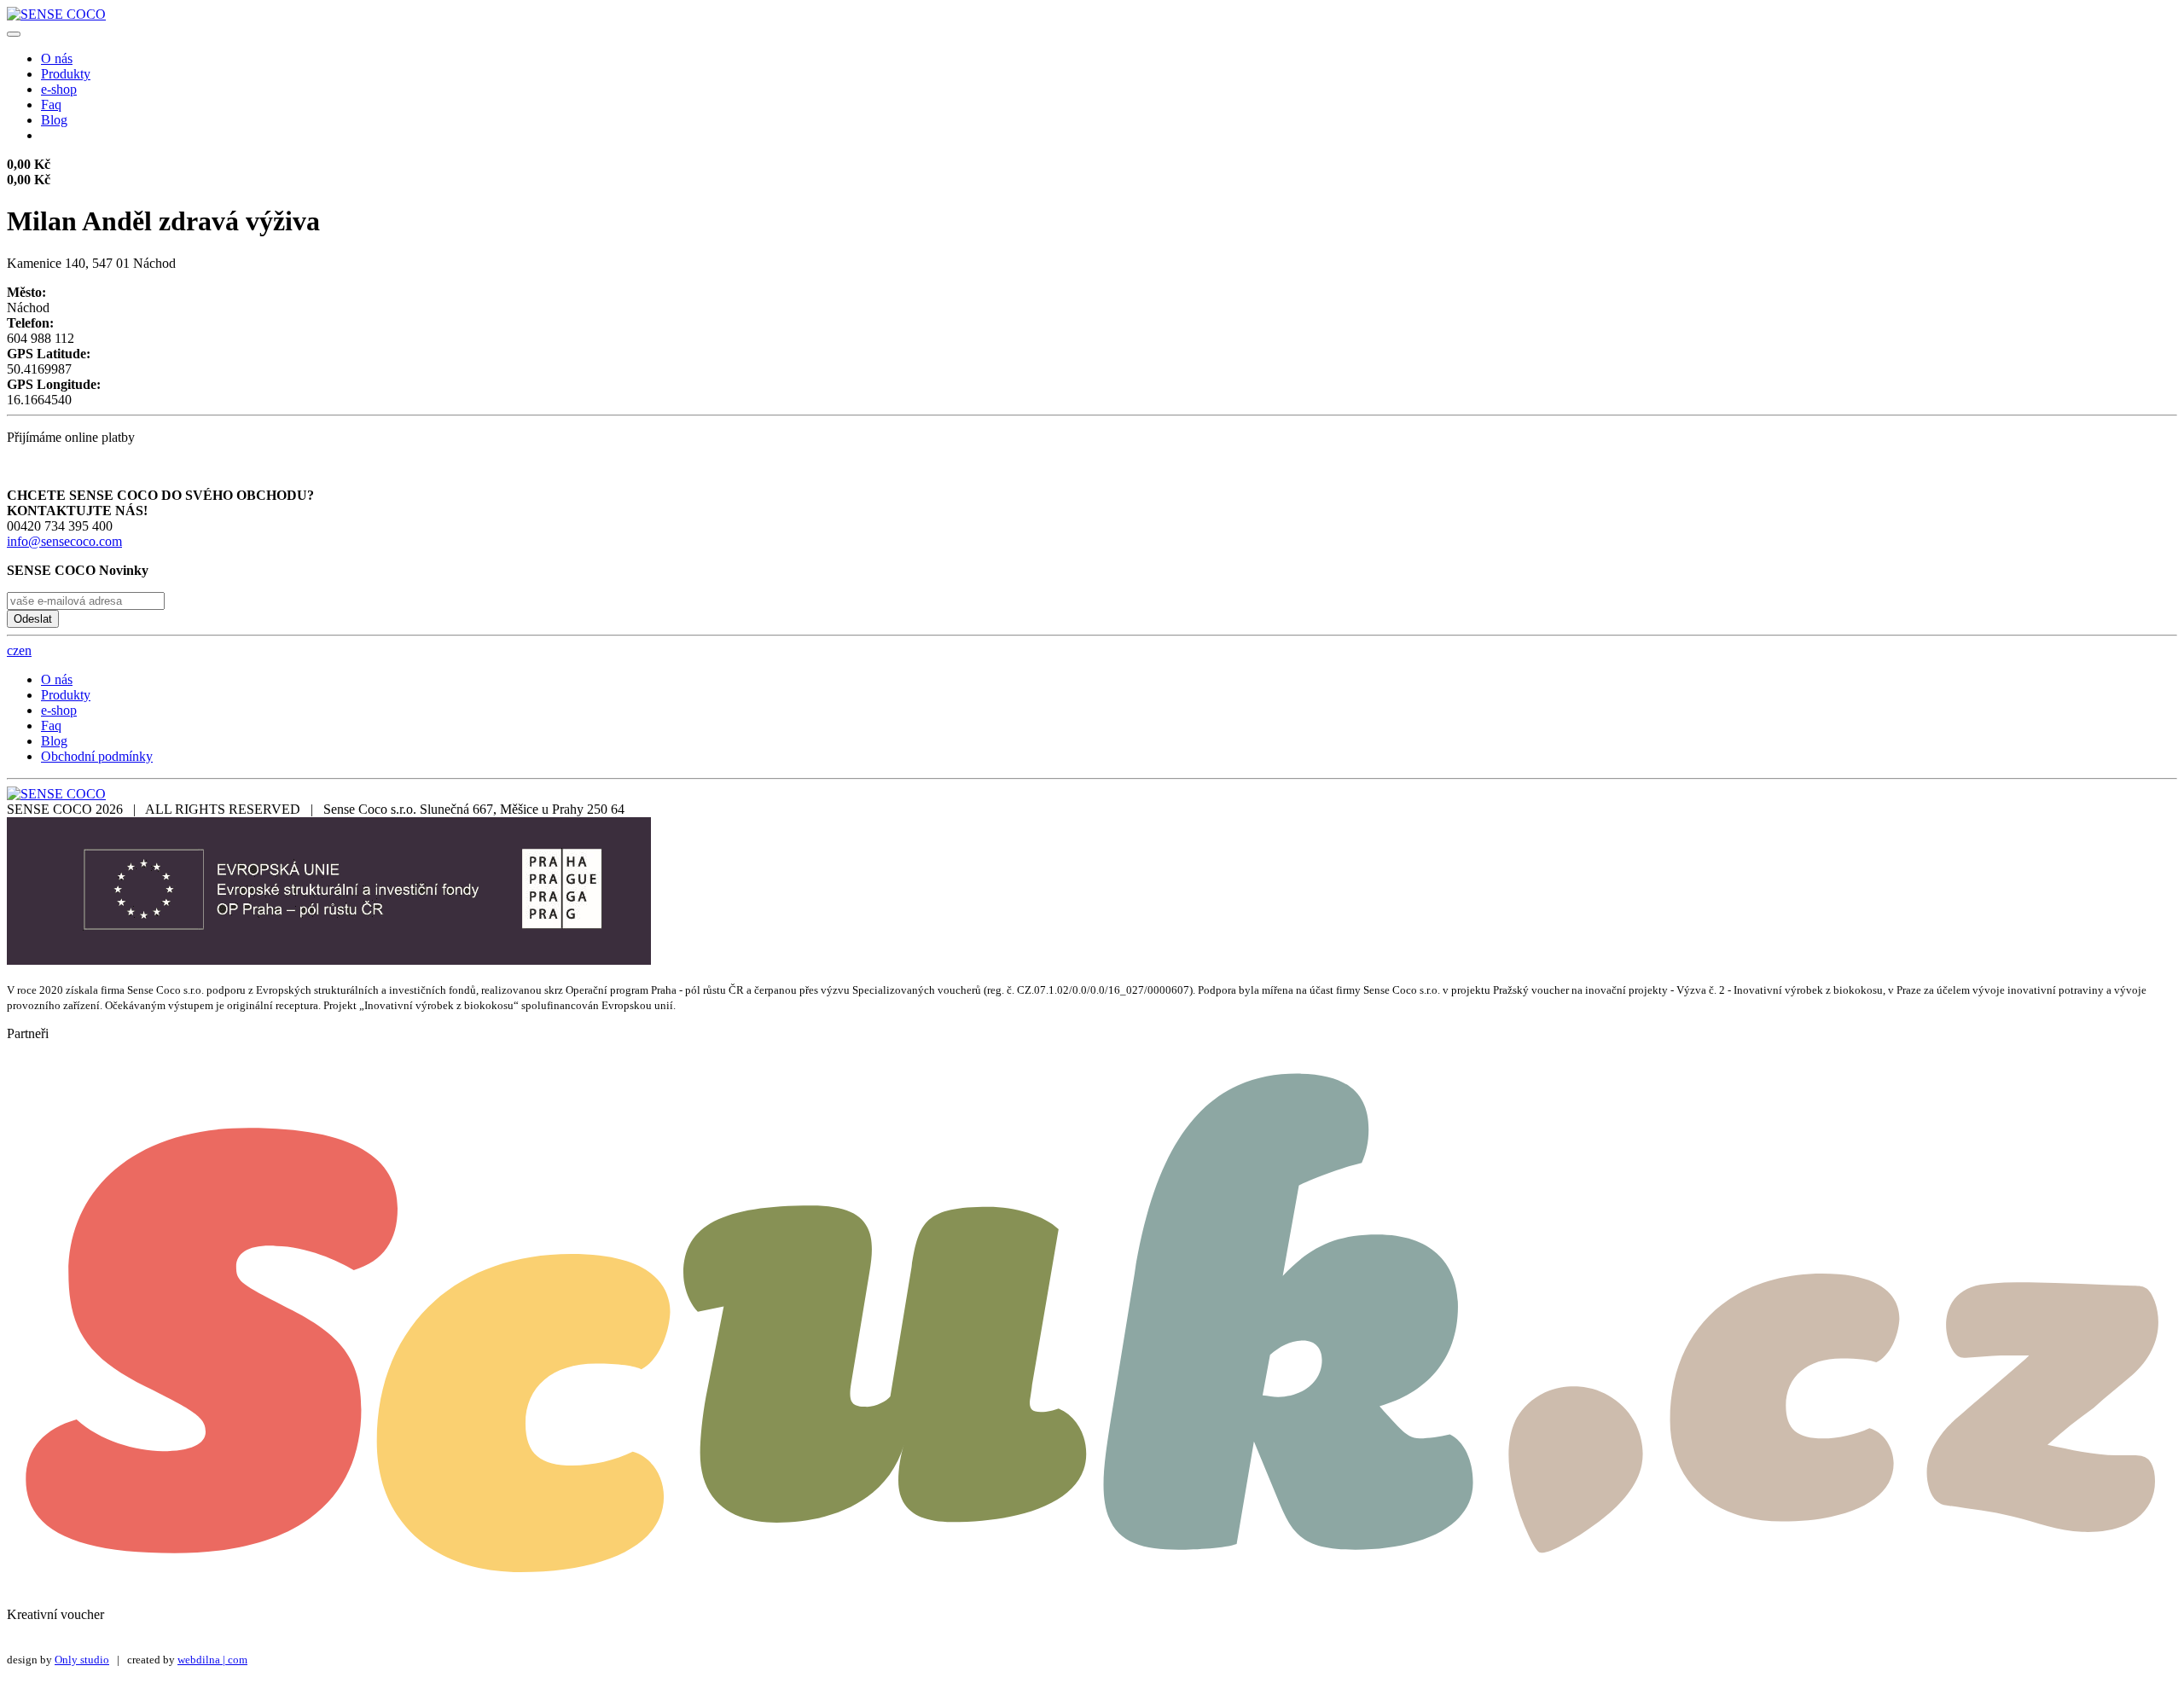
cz (13, 650)
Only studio (82, 1660)
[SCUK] (1092, 1585)
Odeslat (33, 619)
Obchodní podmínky (97, 756)
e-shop (59, 89)
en (25, 650)
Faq (51, 104)
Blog (54, 120)
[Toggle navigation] (14, 34)
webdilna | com (212, 1660)
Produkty (66, 74)
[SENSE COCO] (56, 14)
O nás (57, 58)
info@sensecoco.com (64, 541)
